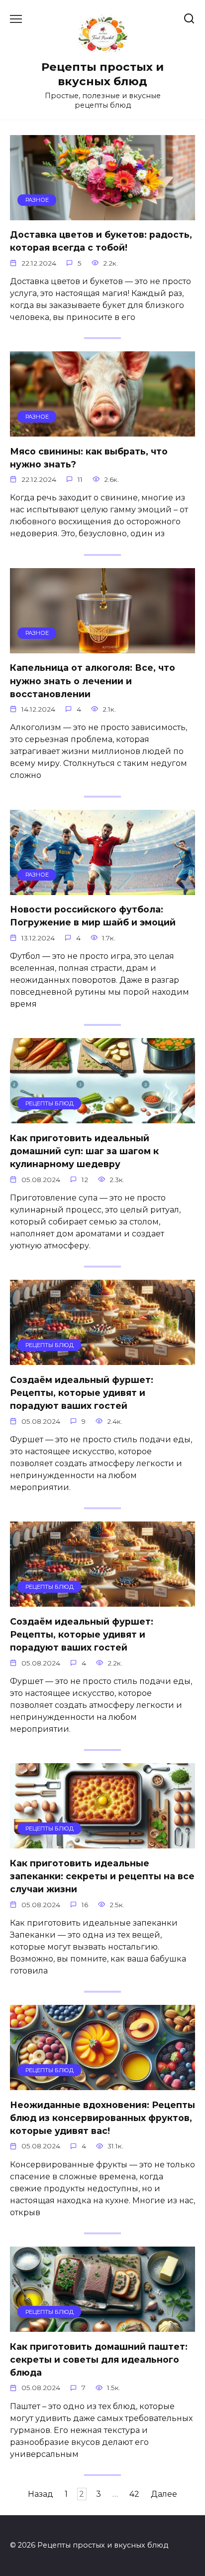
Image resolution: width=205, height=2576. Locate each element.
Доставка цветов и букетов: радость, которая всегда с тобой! (101, 241)
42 (134, 2494)
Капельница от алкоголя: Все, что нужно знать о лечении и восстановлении (93, 681)
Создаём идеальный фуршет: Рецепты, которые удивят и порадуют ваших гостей (82, 1392)
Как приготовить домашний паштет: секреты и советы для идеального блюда (99, 2359)
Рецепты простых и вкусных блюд (102, 74)
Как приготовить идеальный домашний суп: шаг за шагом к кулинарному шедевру (84, 1151)
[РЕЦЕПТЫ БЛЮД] (102, 1117)
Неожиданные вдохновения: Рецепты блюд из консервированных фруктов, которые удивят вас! (102, 2118)
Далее (164, 2494)
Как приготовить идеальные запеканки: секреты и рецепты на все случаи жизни (102, 1876)
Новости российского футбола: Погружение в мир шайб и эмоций (93, 916)
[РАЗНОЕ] (102, 214)
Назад (41, 2494)
